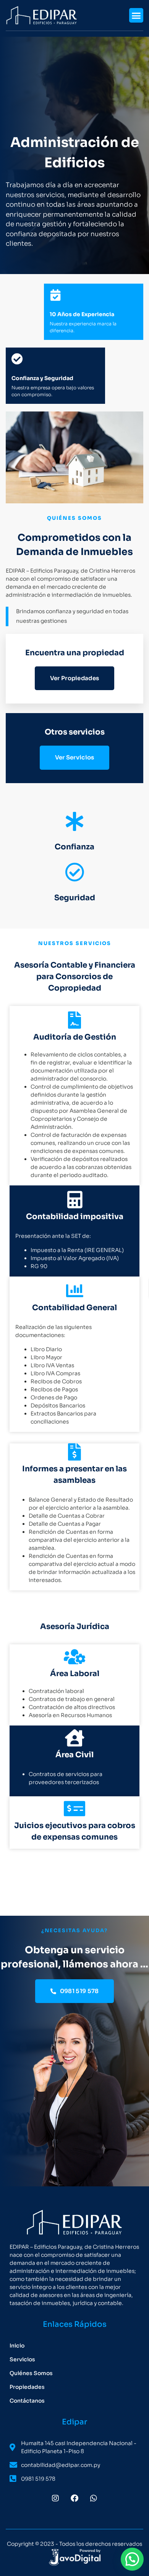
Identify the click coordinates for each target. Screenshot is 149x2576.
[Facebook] (74, 2498)
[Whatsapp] (94, 2498)
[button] (136, 15)
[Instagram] (55, 2498)
